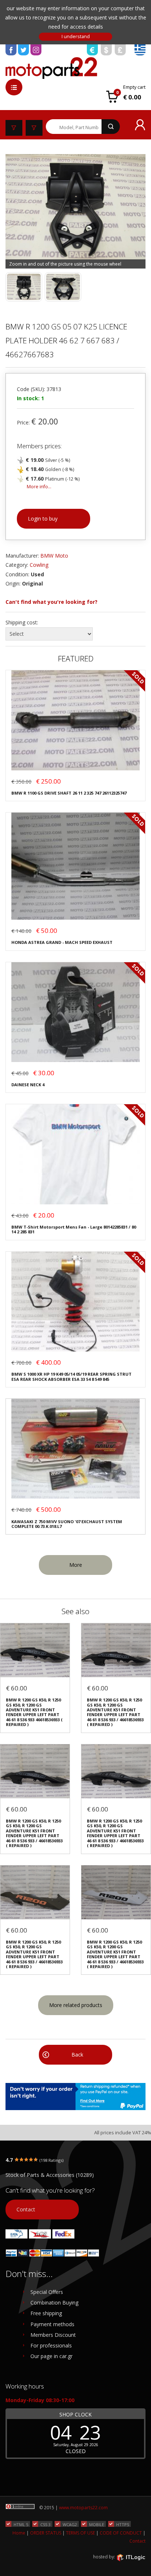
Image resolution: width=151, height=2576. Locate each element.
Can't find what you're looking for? (51, 602)
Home (19, 2533)
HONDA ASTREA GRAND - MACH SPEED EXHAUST (62, 942)
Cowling (39, 565)
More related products (76, 2005)
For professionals (51, 2345)
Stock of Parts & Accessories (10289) (50, 2175)
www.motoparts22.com (83, 2508)
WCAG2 (70, 2524)
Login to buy (43, 519)
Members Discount (53, 2335)
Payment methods (52, 2324)
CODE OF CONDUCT (121, 2533)
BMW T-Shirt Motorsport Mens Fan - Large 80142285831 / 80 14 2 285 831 (74, 1229)
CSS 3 (45, 2524)
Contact (26, 2209)
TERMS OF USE (80, 2533)
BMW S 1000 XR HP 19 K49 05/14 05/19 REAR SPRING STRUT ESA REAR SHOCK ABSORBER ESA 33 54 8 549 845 (71, 1377)
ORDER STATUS (46, 2533)
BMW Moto (54, 556)
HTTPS (123, 2524)
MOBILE (97, 2524)
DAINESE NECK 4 (28, 1085)
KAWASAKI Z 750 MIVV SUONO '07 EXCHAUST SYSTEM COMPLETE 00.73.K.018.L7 (67, 1524)
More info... (39, 487)
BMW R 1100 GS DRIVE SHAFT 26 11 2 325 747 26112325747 (69, 793)
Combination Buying (54, 2303)
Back (77, 2055)
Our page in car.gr (51, 2356)
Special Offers (47, 2292)
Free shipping (46, 2313)
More (76, 1565)
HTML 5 (21, 2524)
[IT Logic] (131, 2557)
